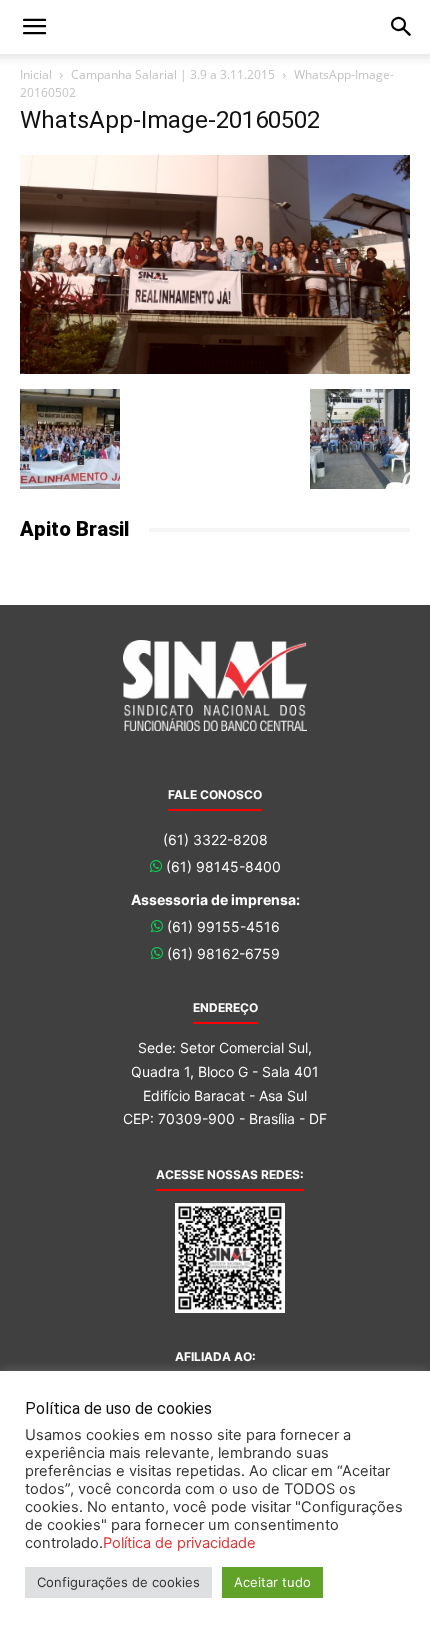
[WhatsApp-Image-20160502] (215, 368)
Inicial (36, 74)
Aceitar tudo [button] (272, 1582)
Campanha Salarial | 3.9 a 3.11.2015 (173, 74)
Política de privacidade (179, 1543)
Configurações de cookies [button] (118, 1582)
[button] (34, 27)
